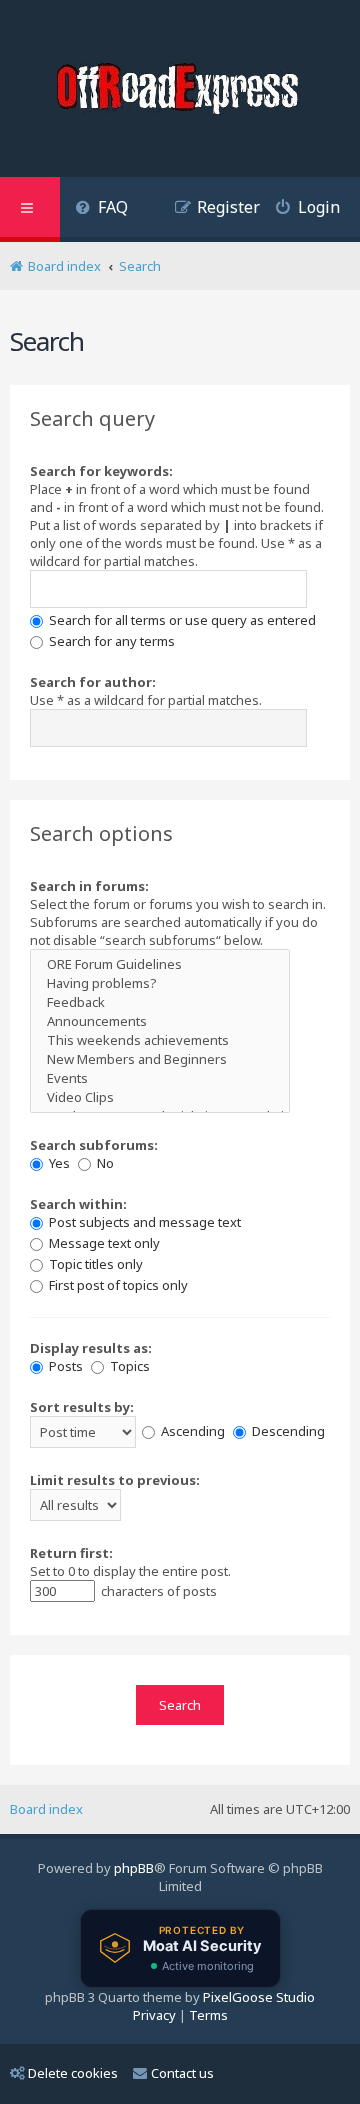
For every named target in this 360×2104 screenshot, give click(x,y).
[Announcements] (160, 1021)
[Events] (160, 1078)
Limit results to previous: (115, 1480)
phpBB (134, 1868)
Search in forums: (89, 886)
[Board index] (180, 91)
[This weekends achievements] (160, 1040)
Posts (64, 1366)
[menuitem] (101, 209)
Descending (287, 1431)
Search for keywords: (101, 471)
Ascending (191, 1431)
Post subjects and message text (143, 1222)
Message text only (103, 1243)
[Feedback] (160, 1002)
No (104, 1163)
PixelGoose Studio (259, 1997)
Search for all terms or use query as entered (181, 620)
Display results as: (91, 1348)
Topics (128, 1366)
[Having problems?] (160, 983)
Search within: (78, 1204)
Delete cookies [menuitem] (73, 2073)
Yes (58, 1163)
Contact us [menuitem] (182, 2073)
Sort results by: (82, 1407)
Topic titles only (94, 1264)
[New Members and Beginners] (160, 1059)
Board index (46, 1809)
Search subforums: (94, 1145)
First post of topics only (117, 1285)
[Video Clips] (160, 1097)
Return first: (71, 1553)
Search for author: (93, 682)
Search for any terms (110, 641)
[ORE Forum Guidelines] (160, 964)
